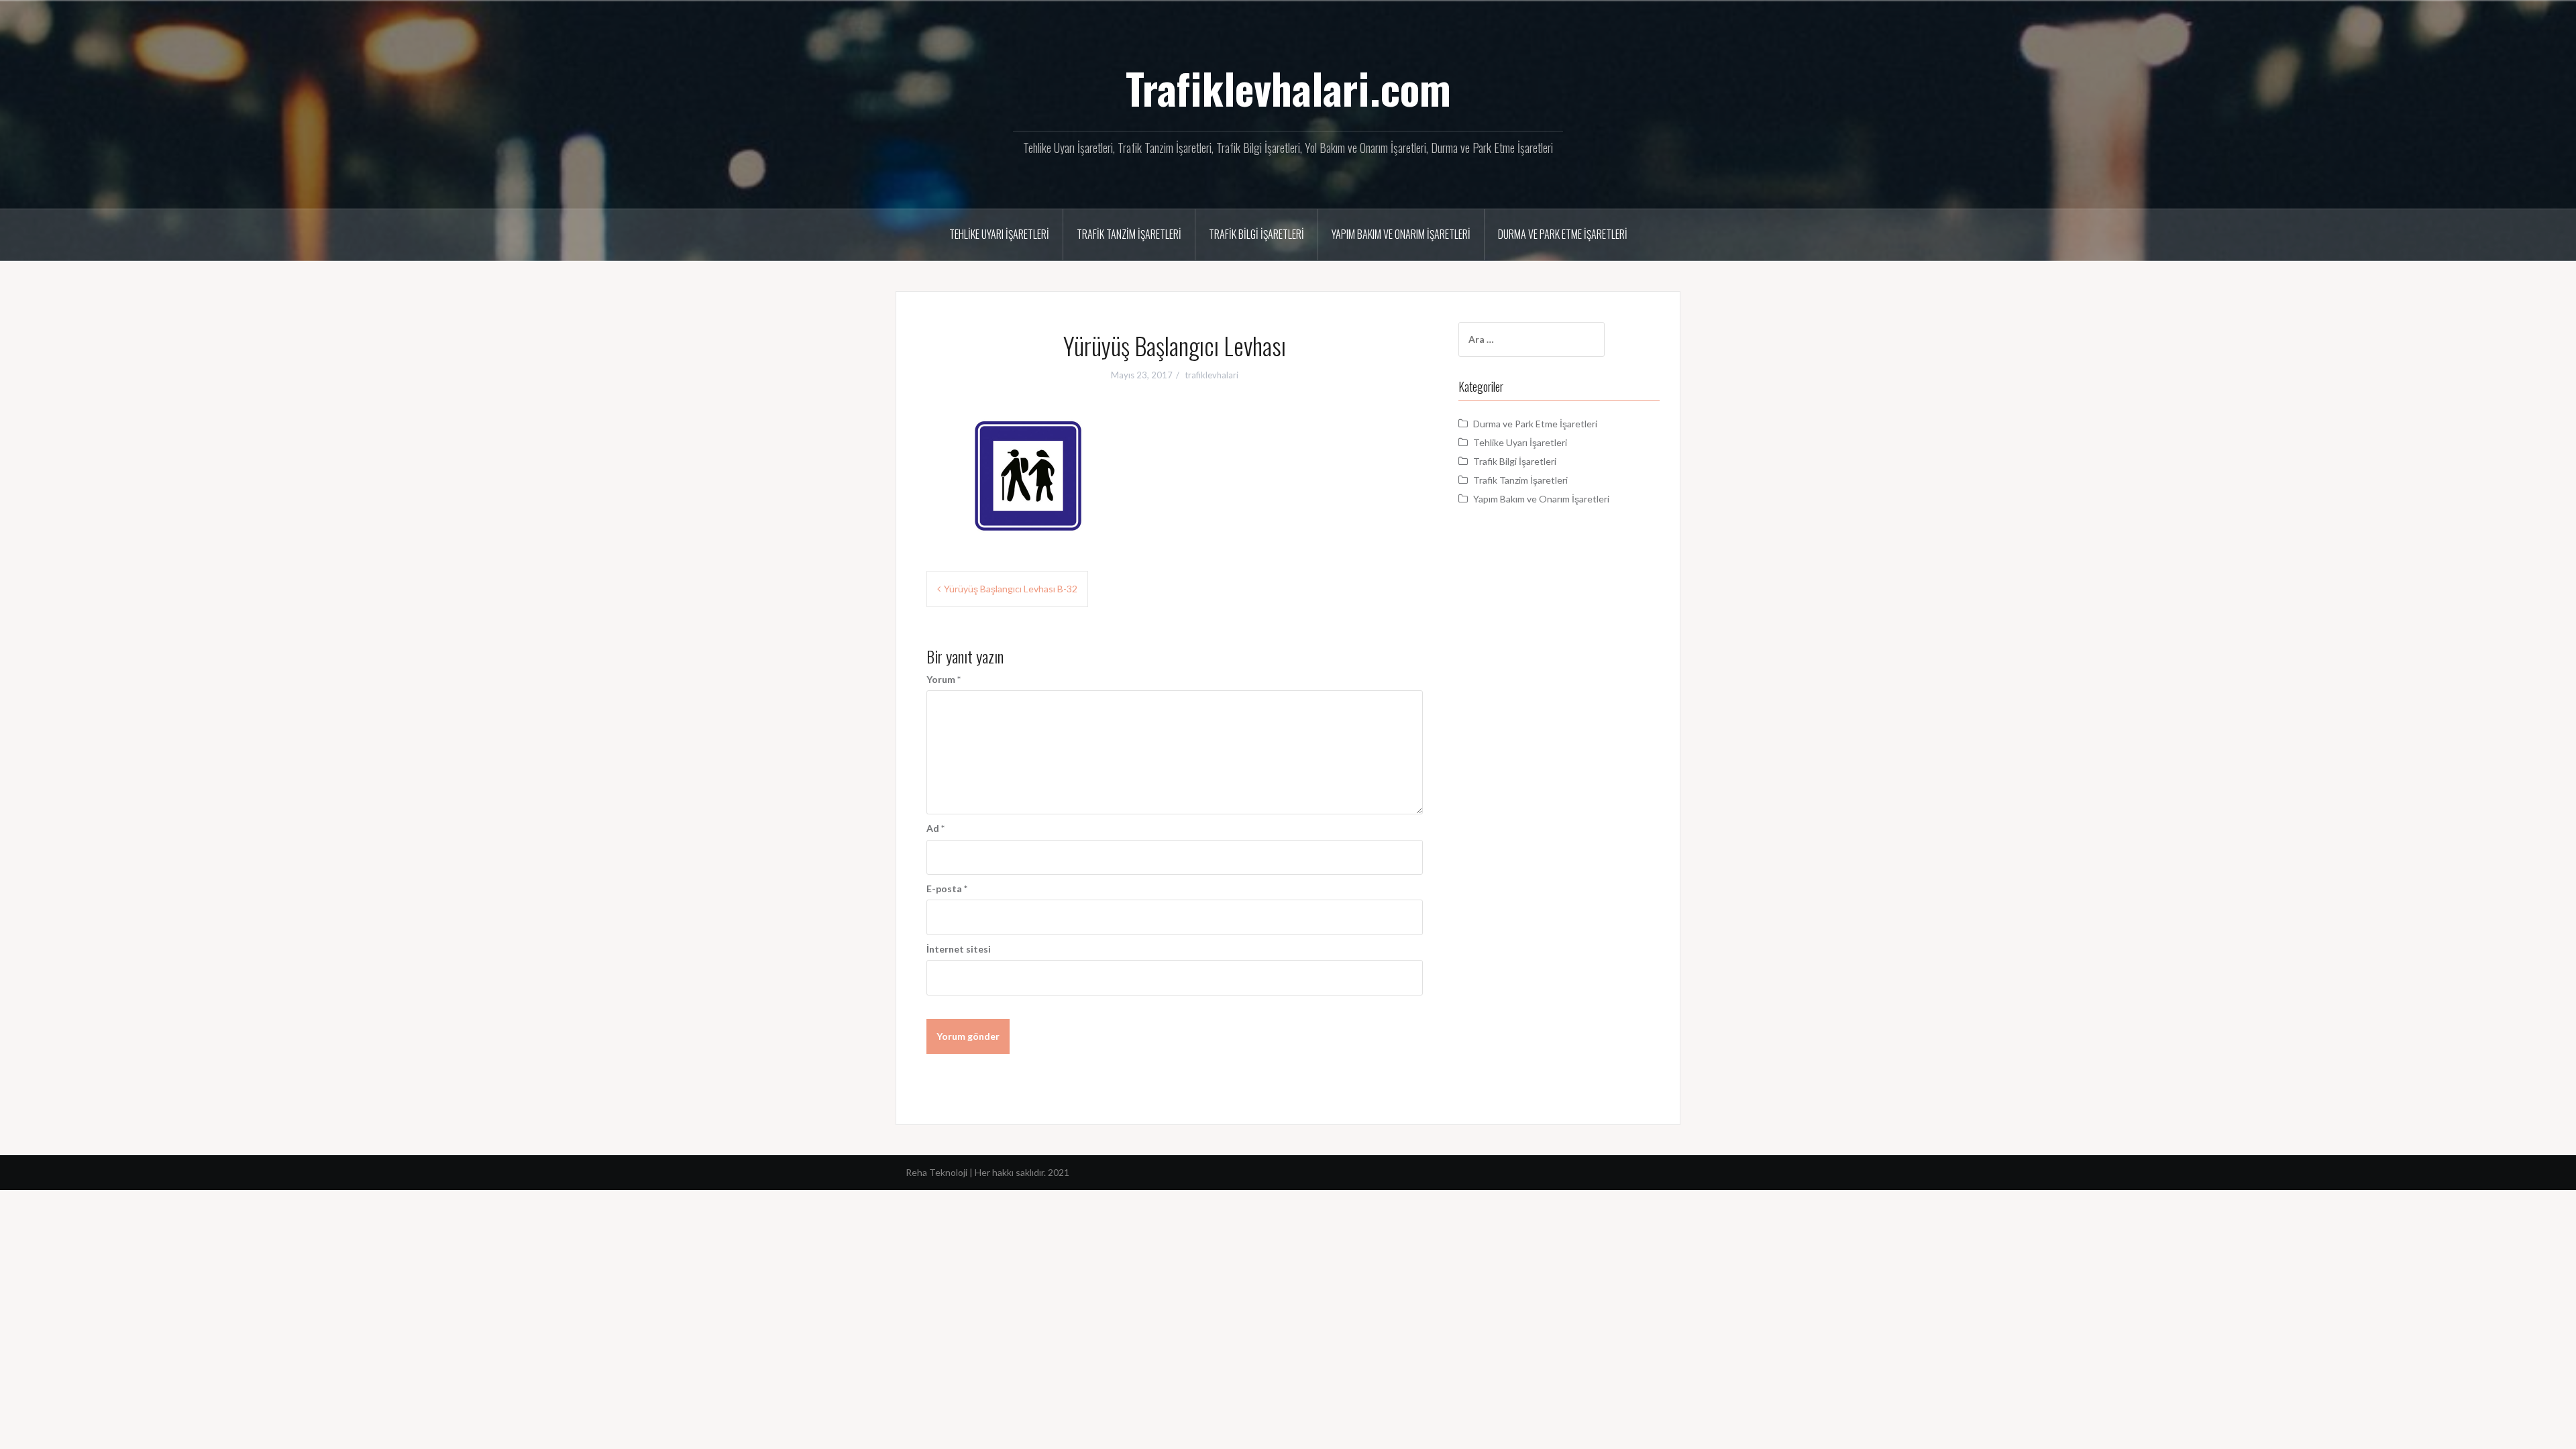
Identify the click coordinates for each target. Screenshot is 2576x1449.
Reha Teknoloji (937, 1172)
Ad (935, 828)
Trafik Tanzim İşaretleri (1129, 234)
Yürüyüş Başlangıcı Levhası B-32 (1011, 589)
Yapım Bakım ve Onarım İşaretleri (1401, 234)
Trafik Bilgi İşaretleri (1256, 234)
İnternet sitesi (959, 949)
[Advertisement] (1559, 760)
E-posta (947, 889)
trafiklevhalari (1212, 375)
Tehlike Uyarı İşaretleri (999, 234)
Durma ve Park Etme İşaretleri (1563, 234)
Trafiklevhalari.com (1288, 88)
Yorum (944, 679)
